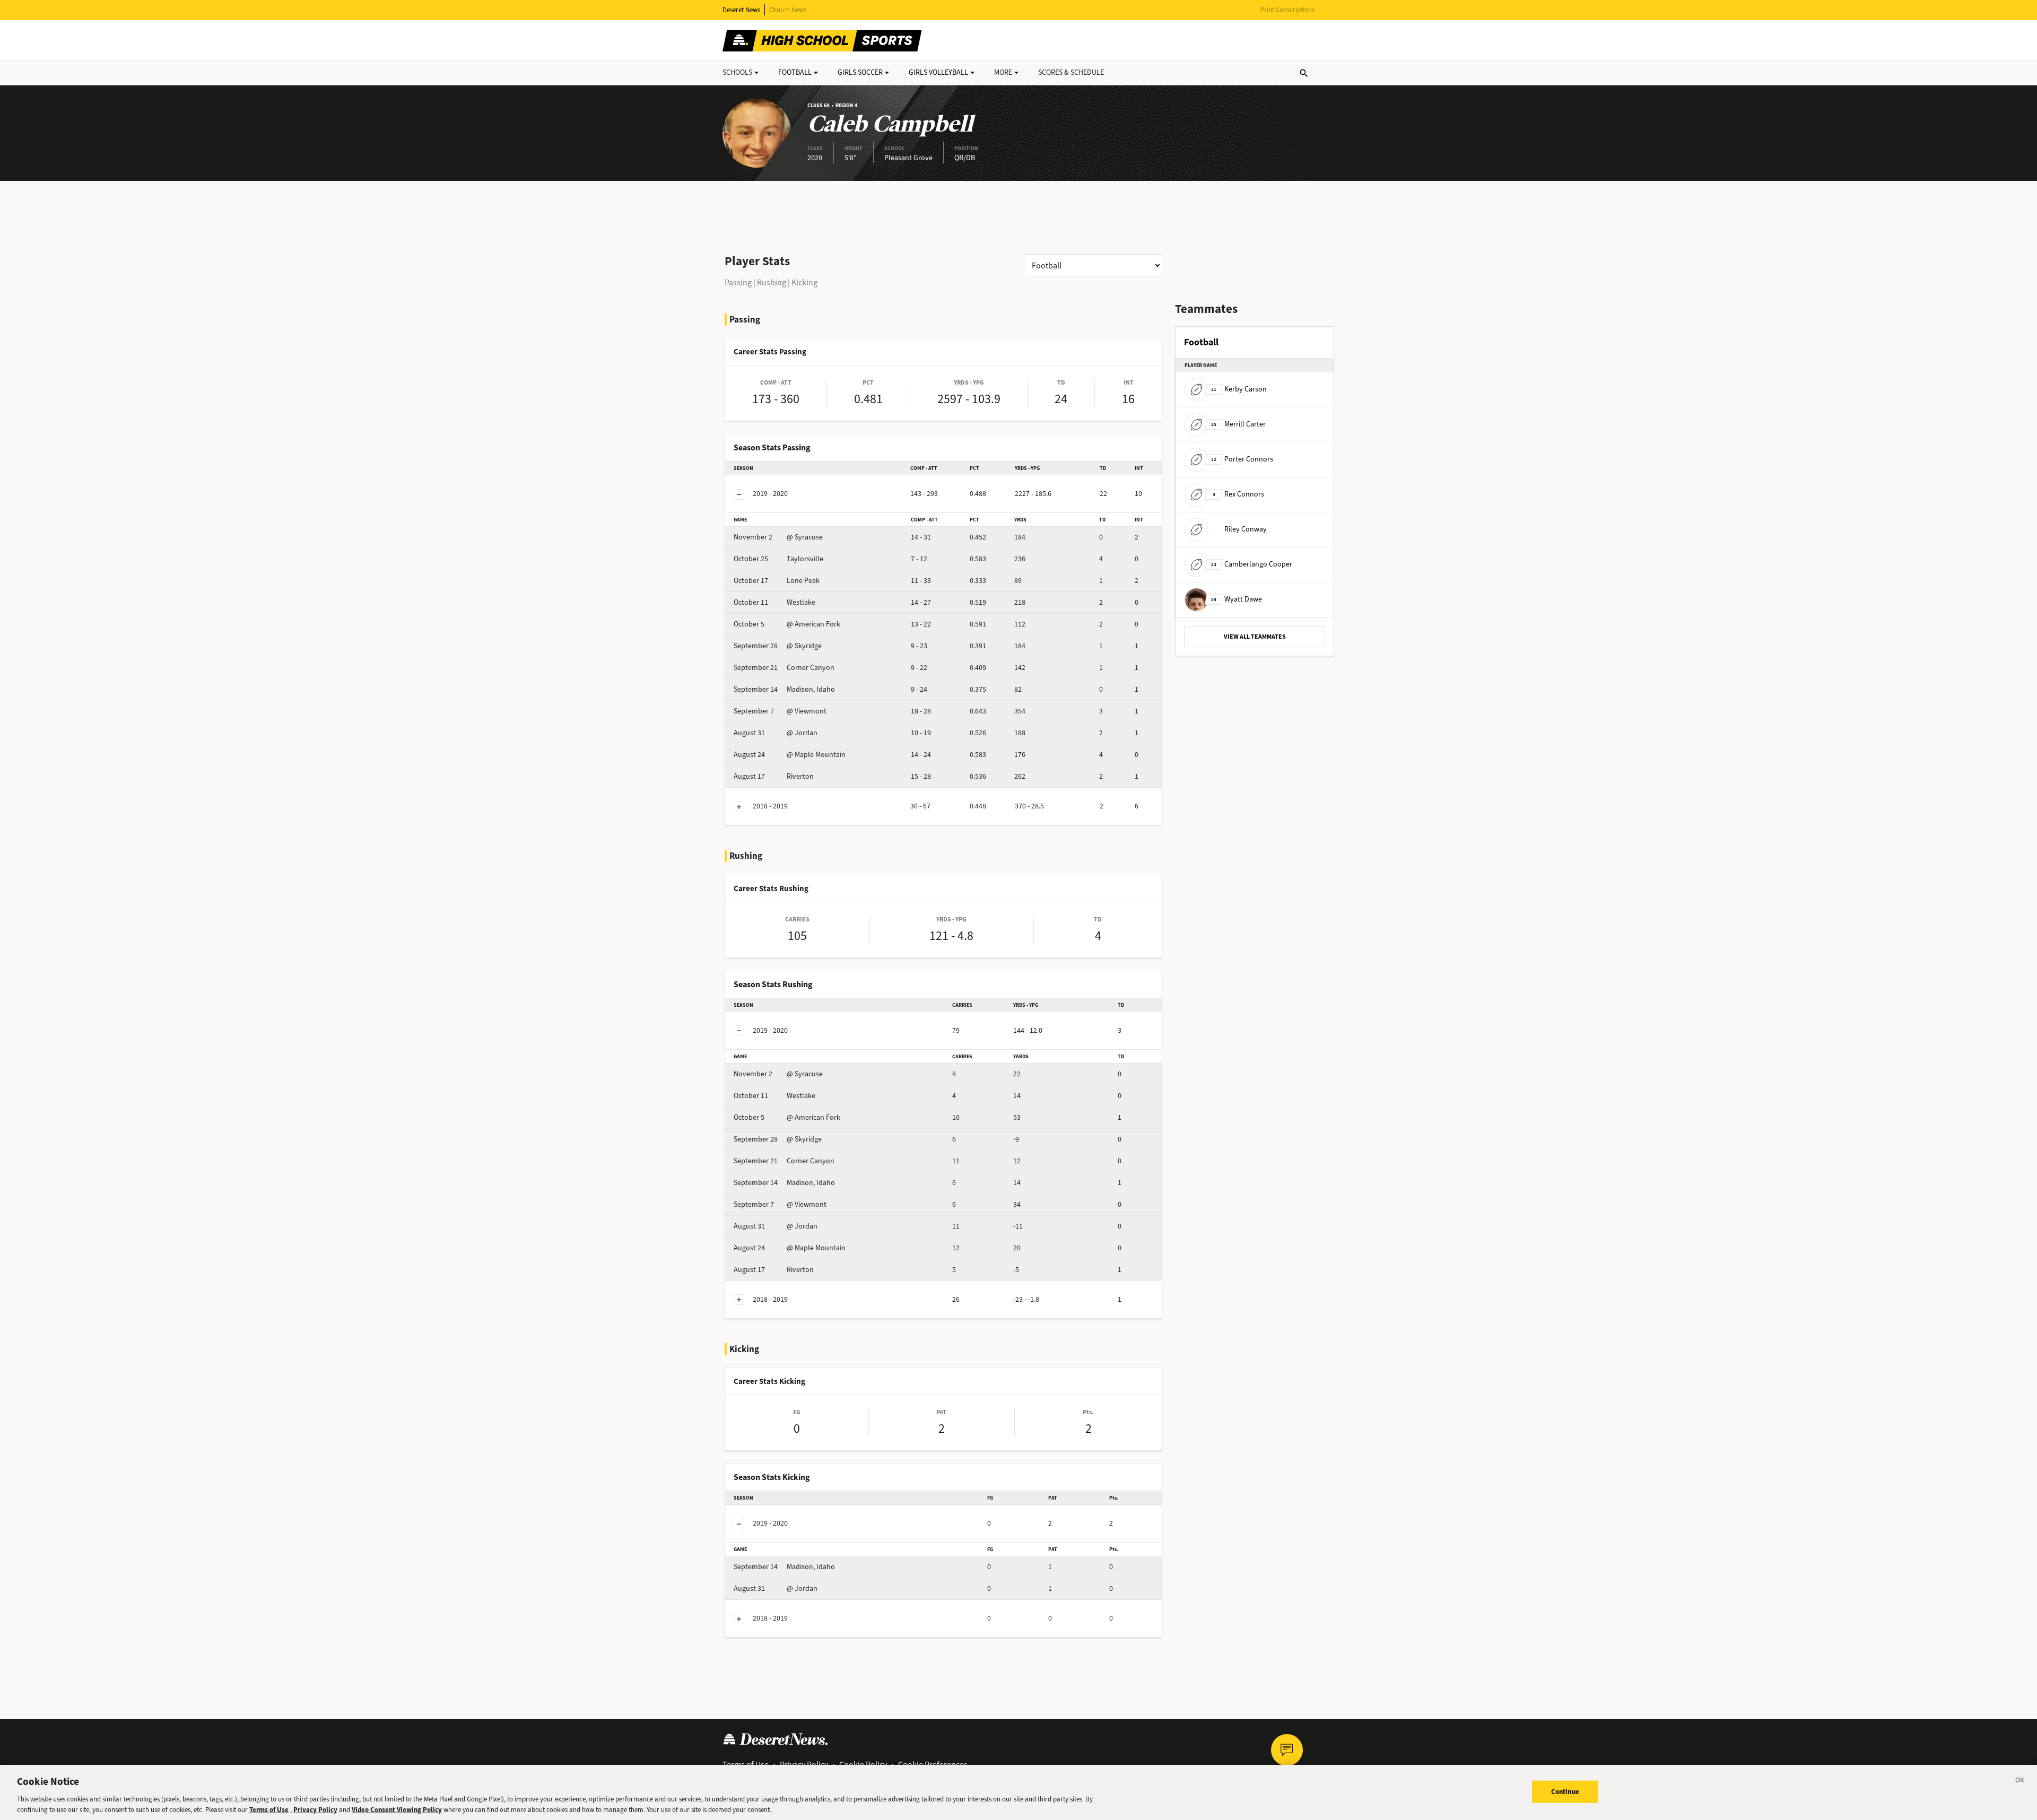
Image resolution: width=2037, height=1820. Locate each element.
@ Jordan (776, 733)
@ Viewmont (780, 711)
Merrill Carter (1238, 424)
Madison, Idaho (784, 689)
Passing (738, 282)
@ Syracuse (778, 537)
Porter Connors (1242, 459)
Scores (1071, 72)
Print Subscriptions (1287, 10)
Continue (1565, 1792)
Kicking (804, 282)
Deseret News (741, 10)
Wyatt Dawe (1237, 599)
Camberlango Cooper (1252, 564)
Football (795, 72)
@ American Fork (787, 624)
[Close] (2020, 1782)
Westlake (774, 602)
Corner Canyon (784, 668)
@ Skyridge (778, 646)
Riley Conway (1246, 529)
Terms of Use (269, 1809)
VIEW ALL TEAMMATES (1255, 637)
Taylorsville (778, 559)
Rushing (772, 282)
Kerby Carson (1239, 389)
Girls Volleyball (938, 72)
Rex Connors (1238, 494)
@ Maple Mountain (790, 755)
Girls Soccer (860, 72)
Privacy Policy (315, 1809)
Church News (788, 10)
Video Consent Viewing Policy (397, 1809)
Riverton (774, 776)
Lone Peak (777, 581)
